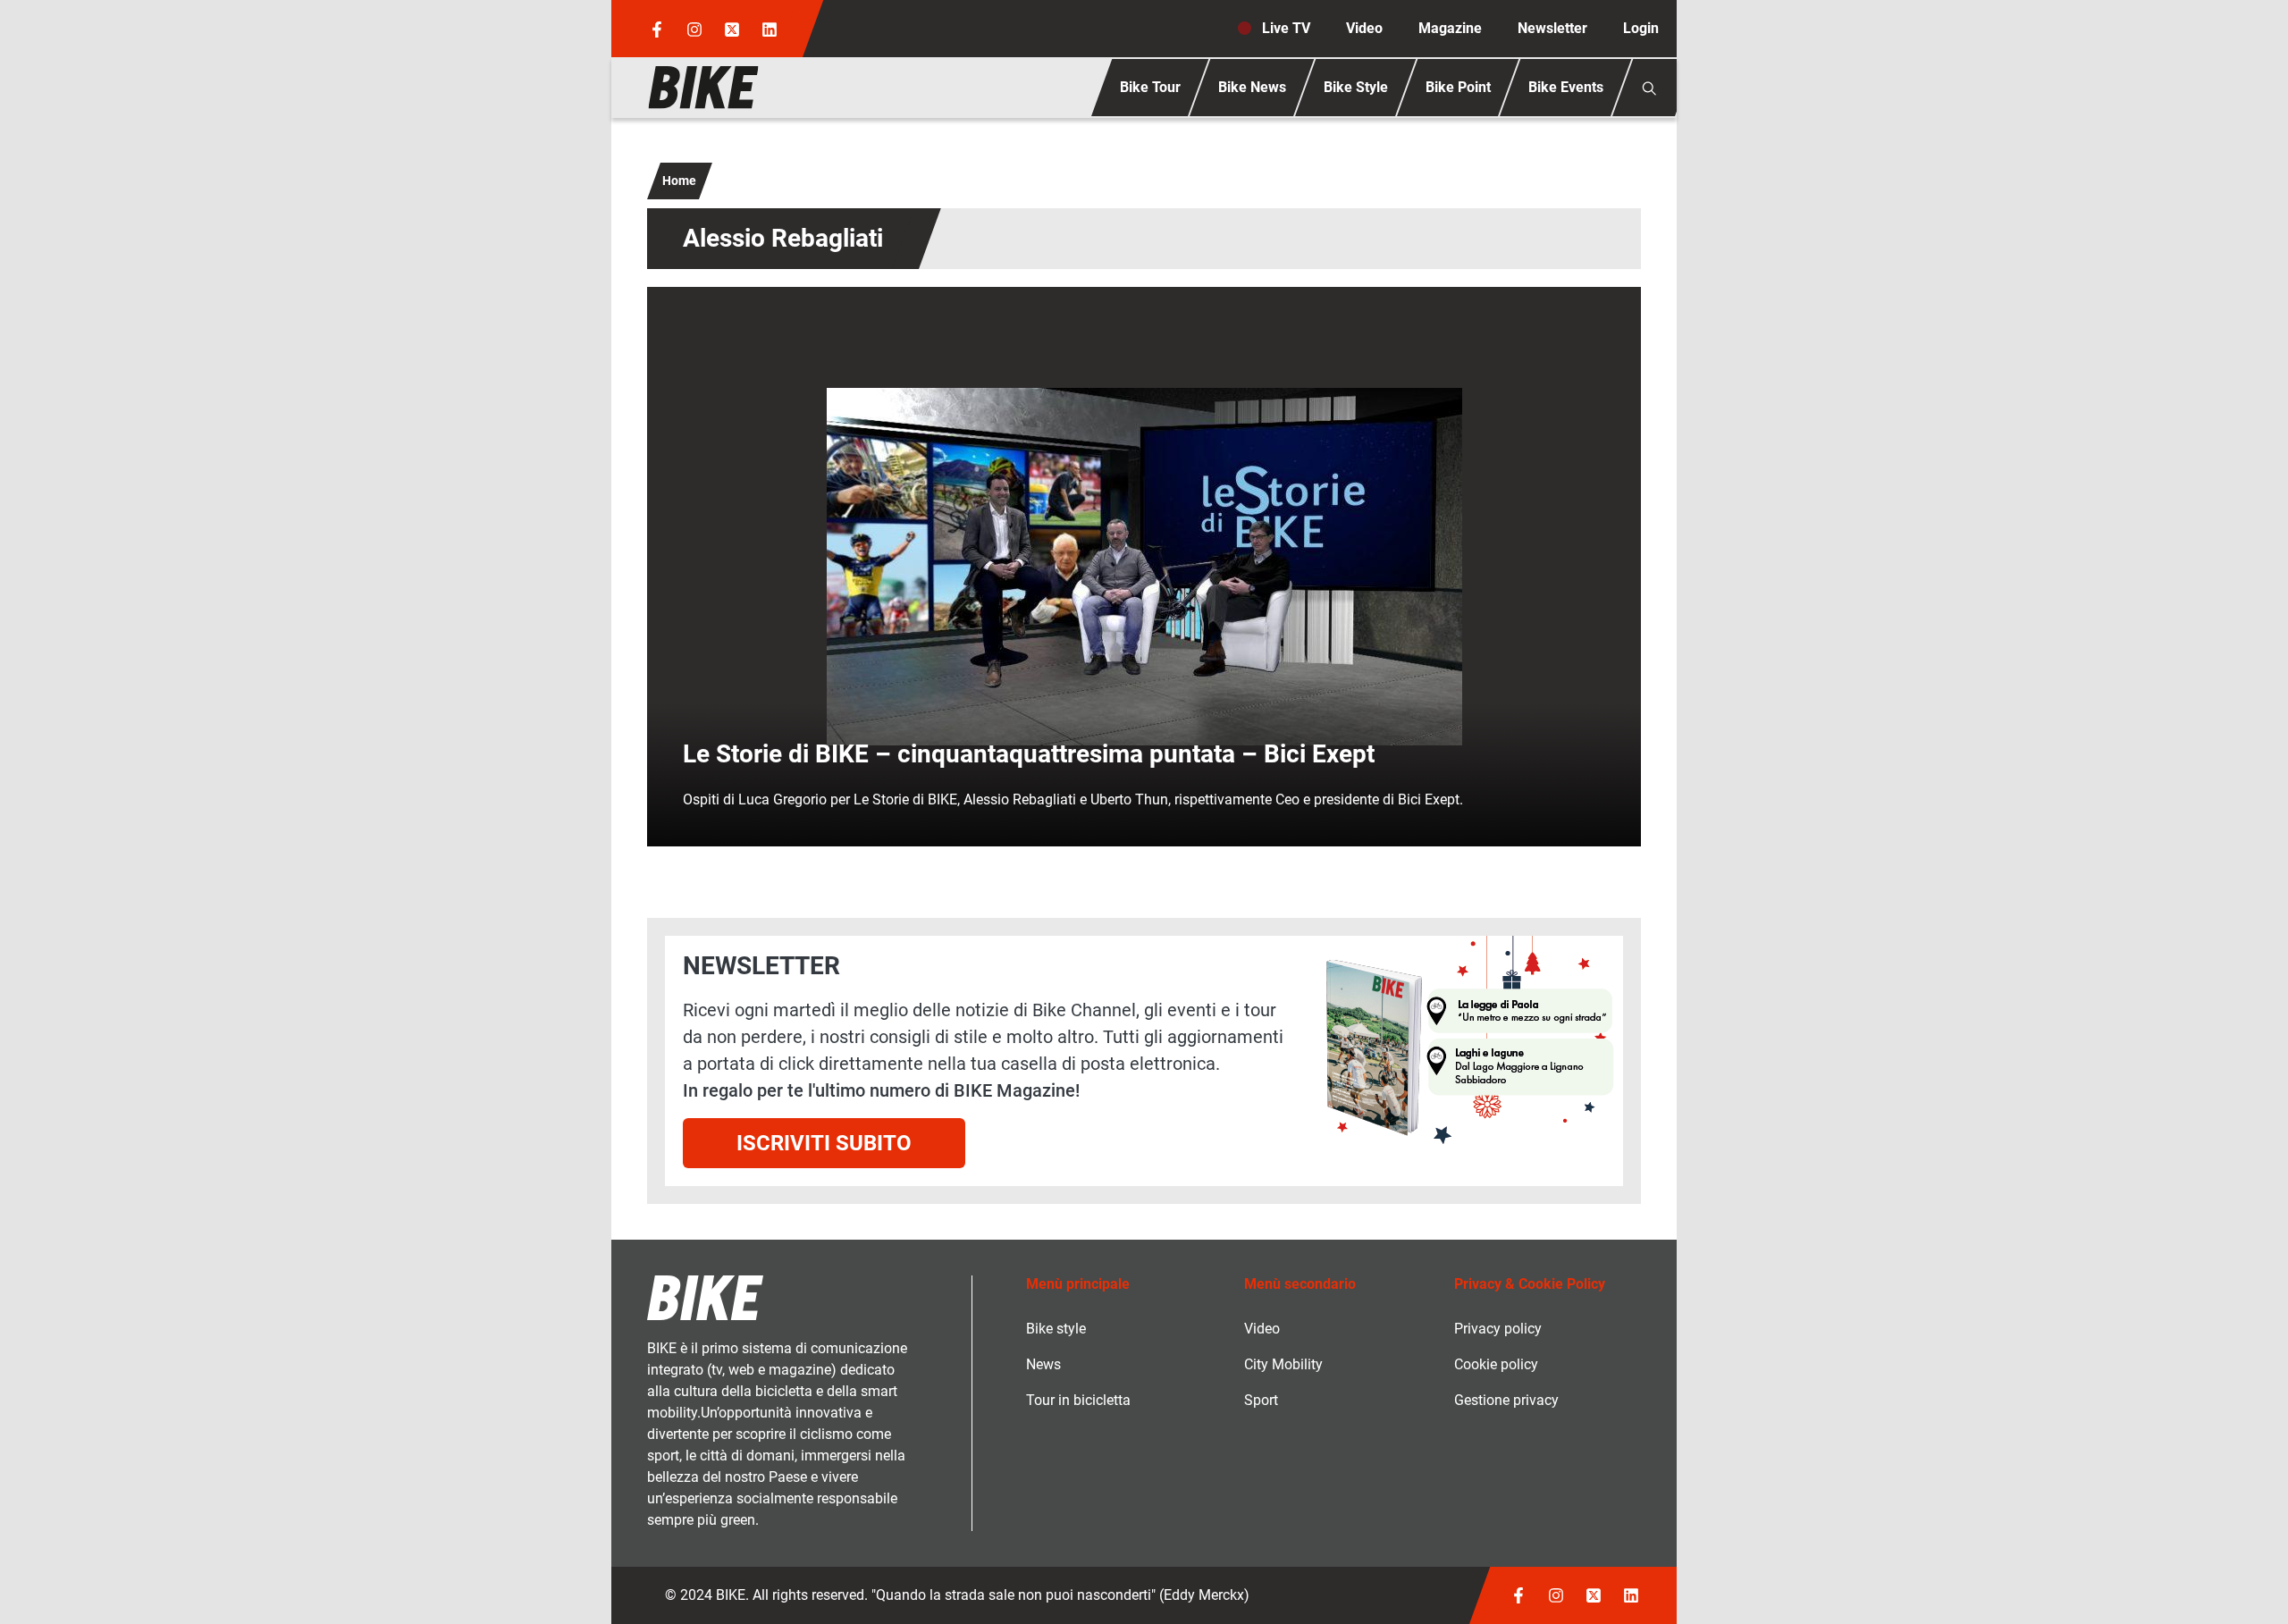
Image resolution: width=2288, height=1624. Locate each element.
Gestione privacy (1506, 1400)
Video (1364, 28)
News (1043, 1364)
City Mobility (1283, 1364)
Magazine (1450, 28)
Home (679, 181)
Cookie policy (1496, 1364)
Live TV (1286, 28)
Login (1641, 28)
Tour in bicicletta (1078, 1400)
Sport (1261, 1400)
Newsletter (1552, 28)
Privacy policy (1498, 1329)
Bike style (1056, 1329)
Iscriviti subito (824, 1143)
